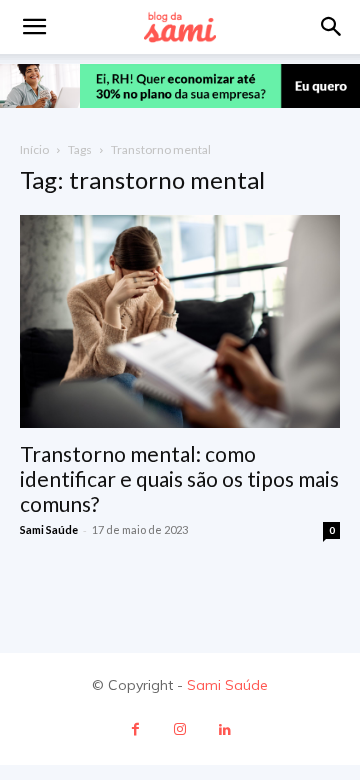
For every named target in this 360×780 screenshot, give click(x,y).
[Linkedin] (225, 729)
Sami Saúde (49, 529)
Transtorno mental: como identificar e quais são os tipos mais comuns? (179, 478)
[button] (332, 27)
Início (34, 149)
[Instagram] (180, 729)
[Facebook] (135, 729)
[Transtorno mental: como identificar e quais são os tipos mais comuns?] (180, 321)
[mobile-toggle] (34, 27)
